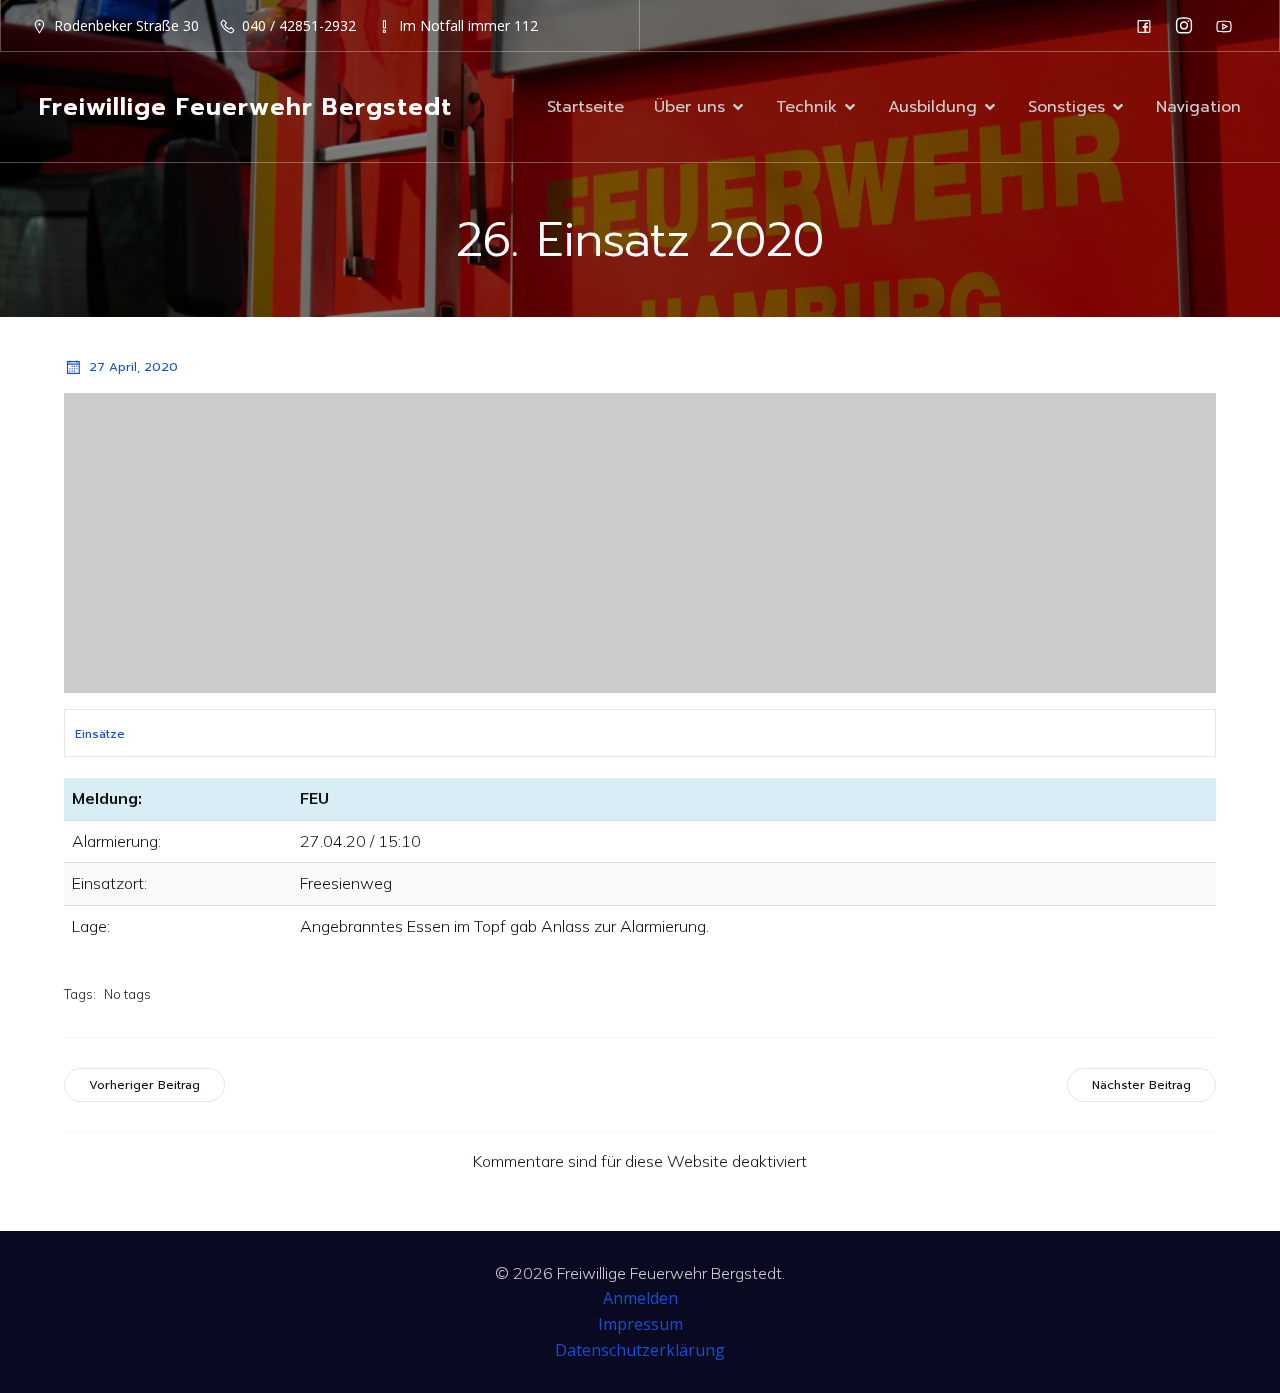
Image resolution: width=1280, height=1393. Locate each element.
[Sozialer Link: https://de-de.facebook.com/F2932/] (1149, 26)
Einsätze (100, 734)
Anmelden (640, 1298)
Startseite (585, 107)
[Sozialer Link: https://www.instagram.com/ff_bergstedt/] (1189, 26)
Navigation (1198, 107)
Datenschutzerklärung (640, 1350)
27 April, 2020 (133, 367)
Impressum (640, 1324)
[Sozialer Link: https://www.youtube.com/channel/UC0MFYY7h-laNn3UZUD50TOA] (1229, 26)
